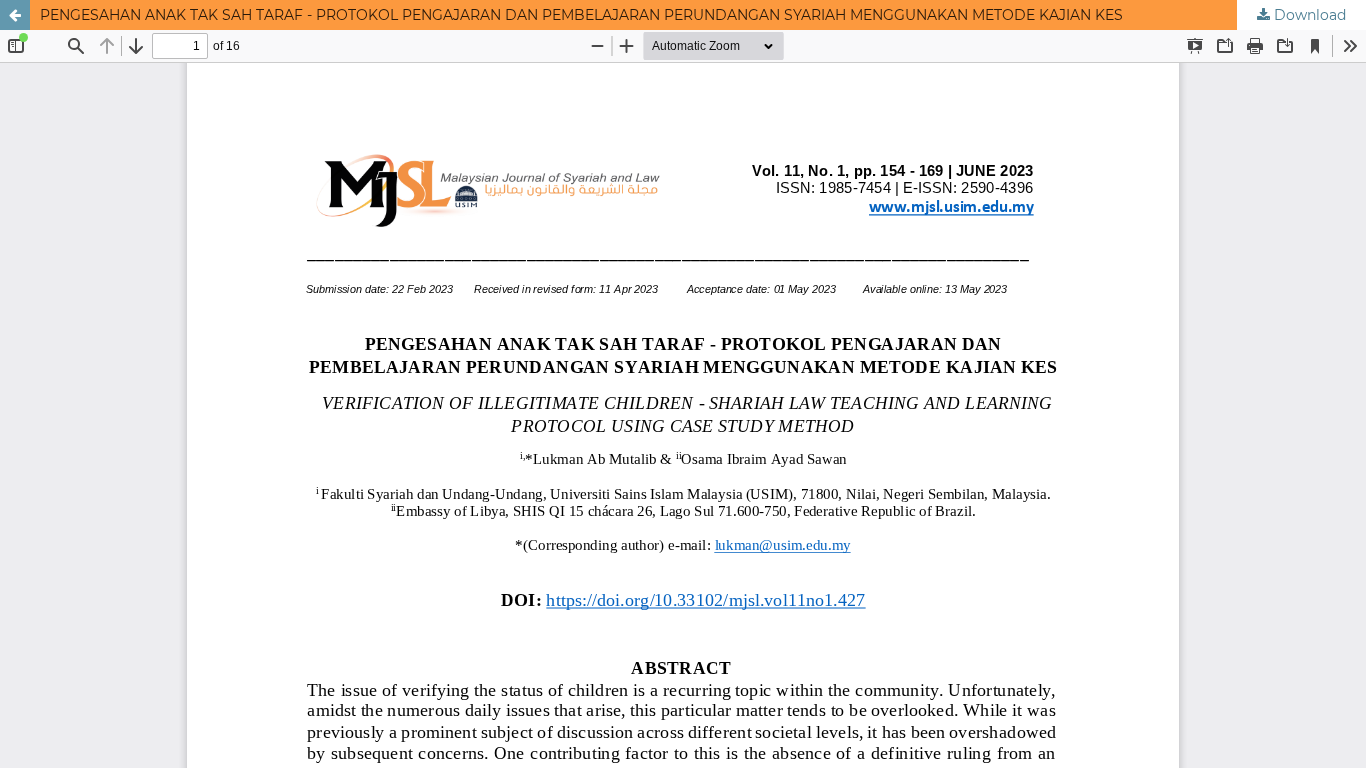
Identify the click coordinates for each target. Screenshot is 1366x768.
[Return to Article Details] (15, 15)
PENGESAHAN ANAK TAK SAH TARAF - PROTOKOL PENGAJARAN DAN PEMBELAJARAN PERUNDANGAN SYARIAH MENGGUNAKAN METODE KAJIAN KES (581, 15)
